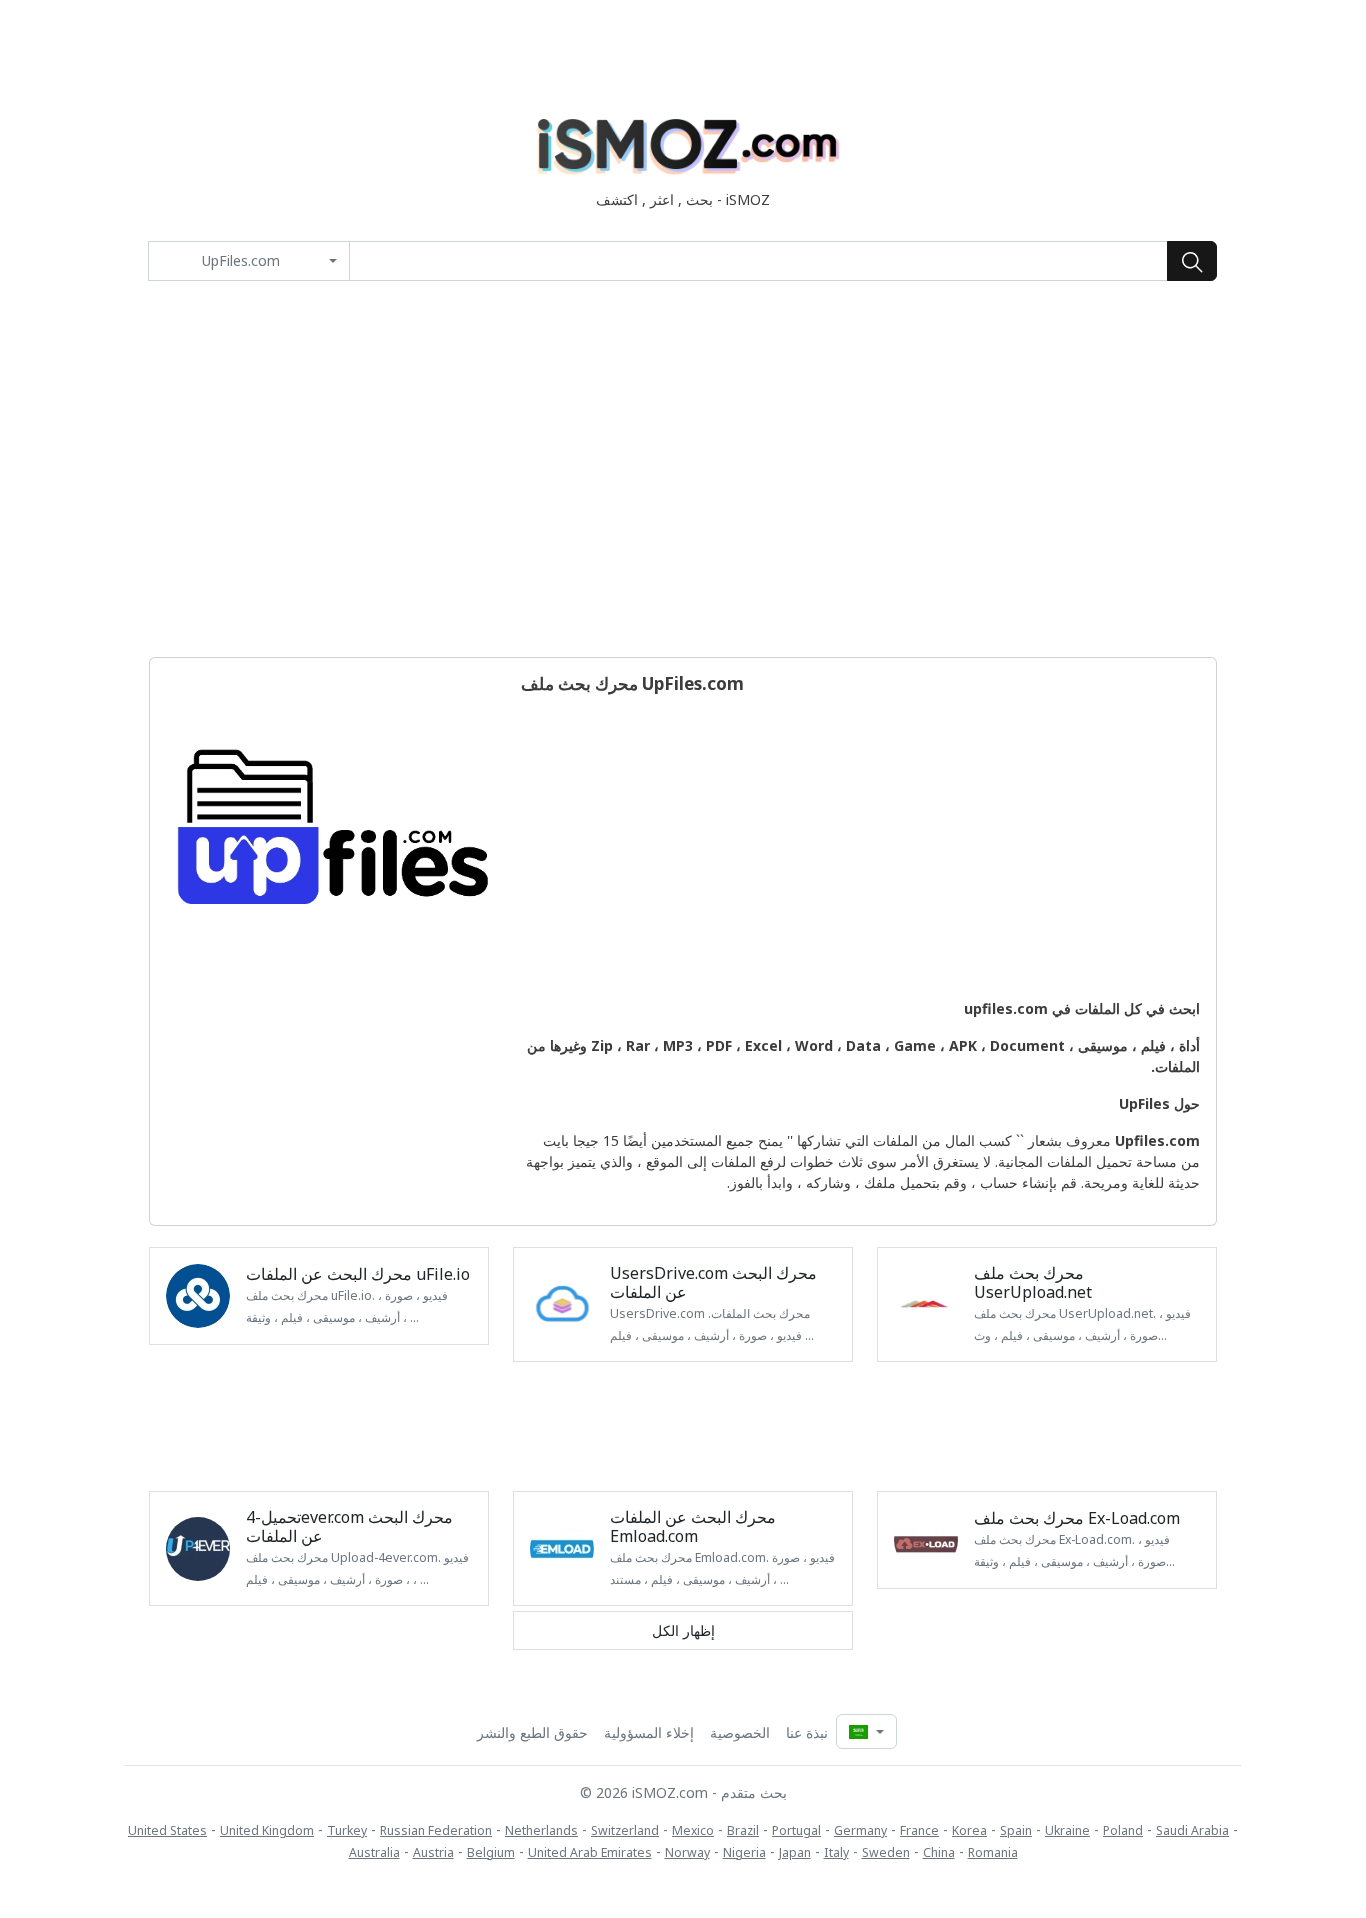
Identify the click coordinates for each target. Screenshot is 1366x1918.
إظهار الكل (683, 1630)
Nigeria (744, 1852)
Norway (687, 1852)
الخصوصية (740, 1732)
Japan (795, 1852)
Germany (860, 1830)
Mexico (693, 1830)
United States (167, 1830)
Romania (993, 1852)
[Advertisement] (683, 469)
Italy (836, 1852)
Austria (433, 1852)
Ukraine (1067, 1830)
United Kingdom (267, 1830)
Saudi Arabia (1192, 1830)
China (939, 1852)
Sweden (886, 1852)
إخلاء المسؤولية (649, 1732)
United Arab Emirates (590, 1852)
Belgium (491, 1852)
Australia (374, 1852)
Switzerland (625, 1830)
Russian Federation (436, 1830)
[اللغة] (866, 1731)
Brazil (743, 1830)
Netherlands (541, 1830)
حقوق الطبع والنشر (532, 1732)
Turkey (347, 1830)
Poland (1123, 1830)
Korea (969, 1830)
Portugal (796, 1830)
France (919, 1830)
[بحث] (1192, 261)
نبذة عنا (807, 1732)
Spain (1016, 1830)
